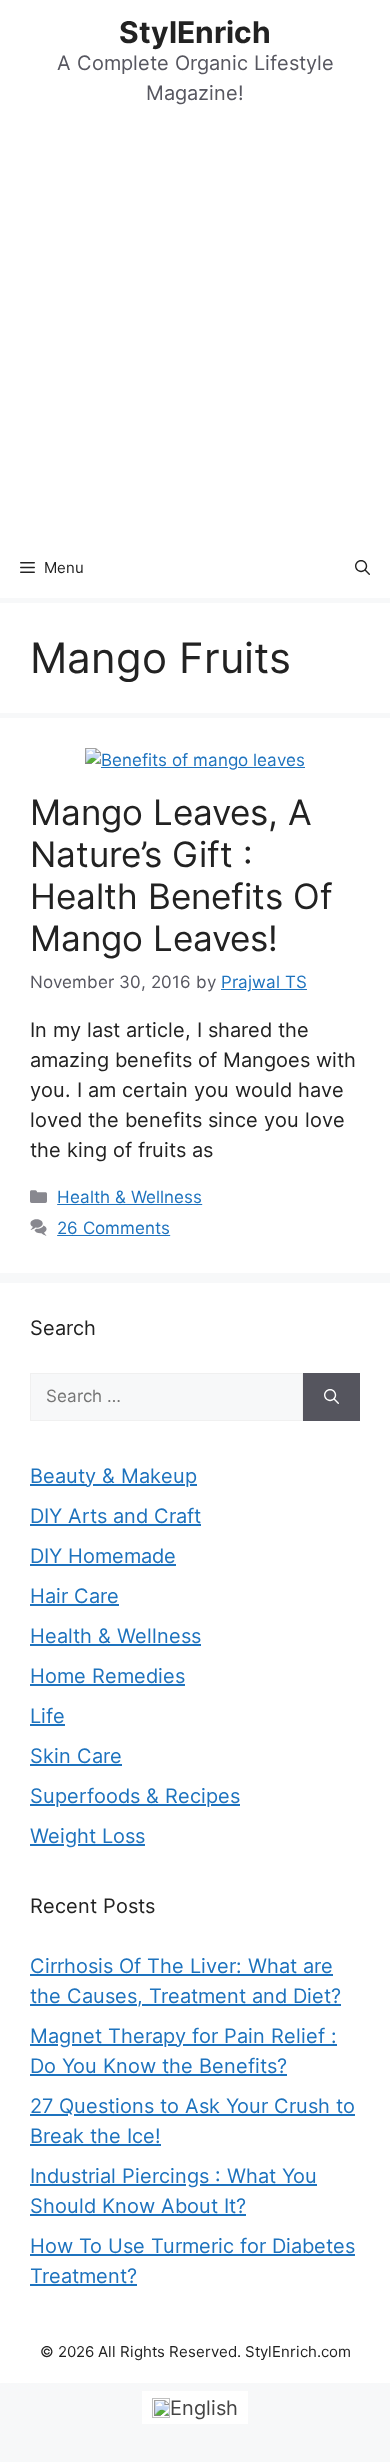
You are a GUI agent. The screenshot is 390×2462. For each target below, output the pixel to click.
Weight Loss (87, 1836)
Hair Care (74, 1596)
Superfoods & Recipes (135, 1796)
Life (47, 1716)
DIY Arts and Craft (115, 1516)
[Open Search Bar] (362, 568)
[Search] (331, 1397)
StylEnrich (195, 32)
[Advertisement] (195, 333)
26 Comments (113, 1228)
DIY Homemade (103, 1556)
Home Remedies (107, 1676)
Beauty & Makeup (113, 1476)
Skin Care (76, 1756)
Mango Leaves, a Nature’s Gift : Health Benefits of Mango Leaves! (181, 875)
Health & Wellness (129, 1197)
